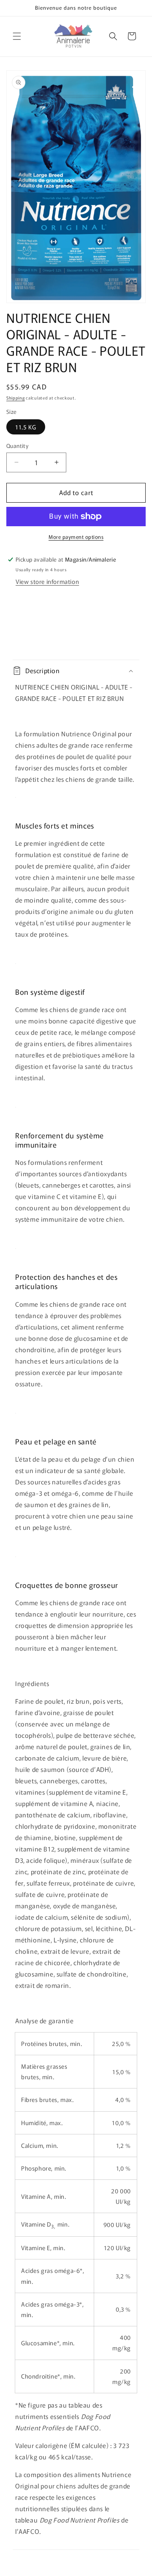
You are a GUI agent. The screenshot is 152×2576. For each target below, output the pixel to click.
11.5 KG (26, 427)
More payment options (76, 537)
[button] (17, 36)
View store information (47, 581)
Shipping (16, 398)
